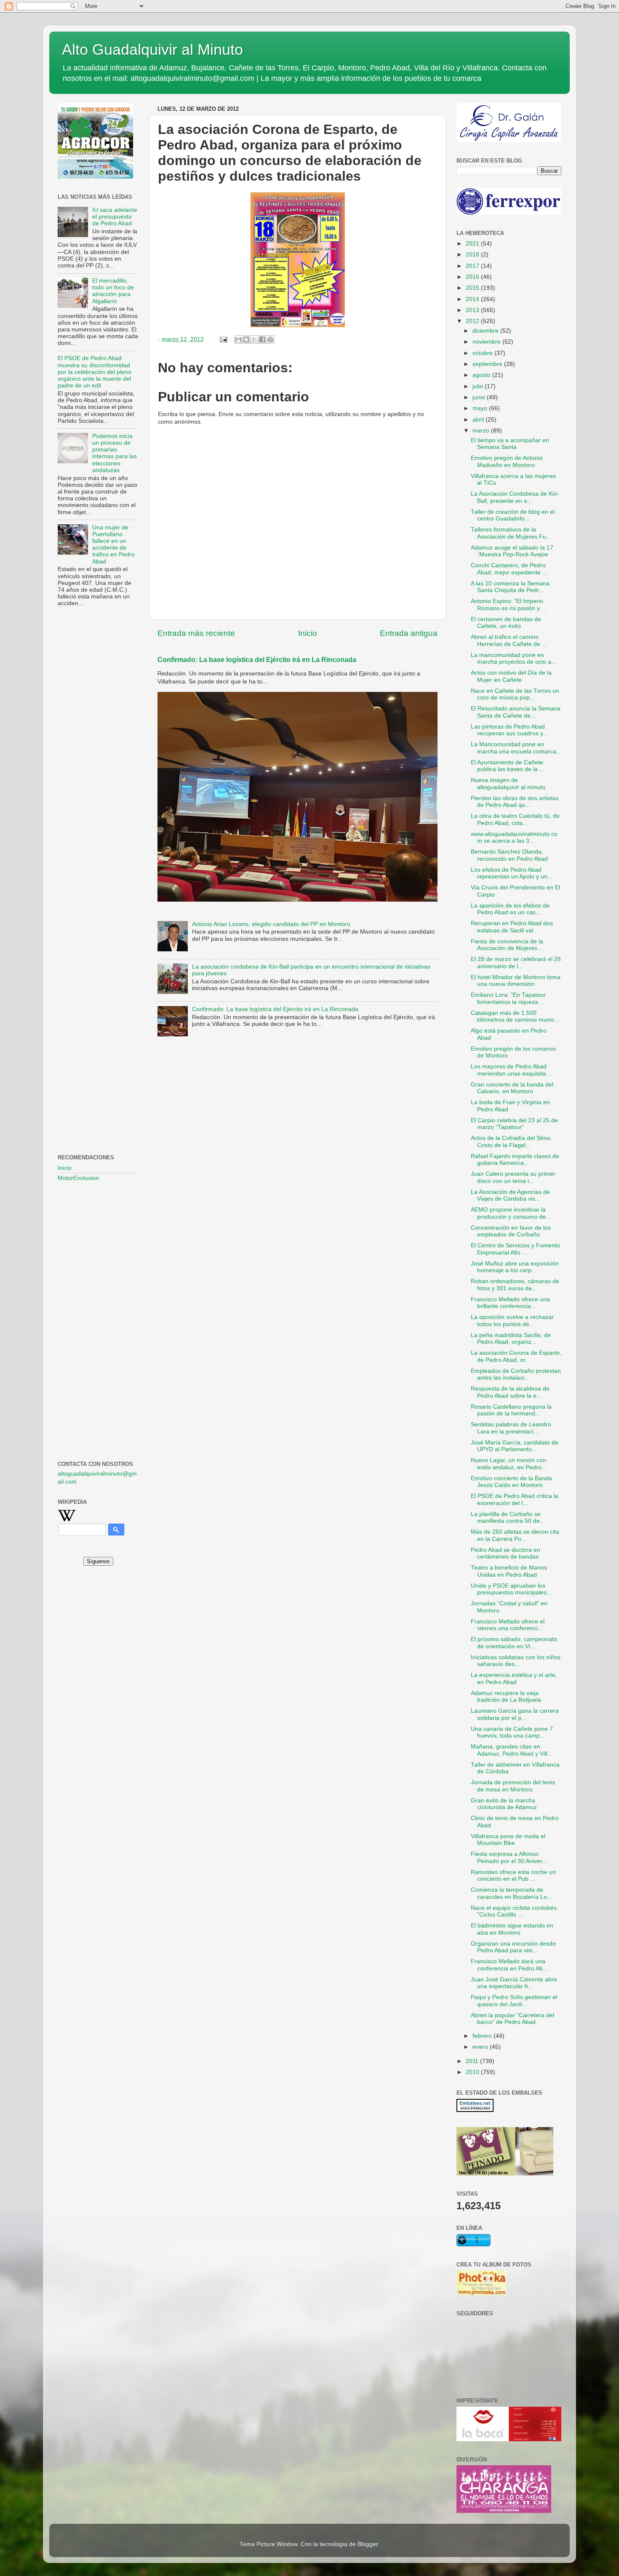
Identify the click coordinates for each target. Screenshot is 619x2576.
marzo (482, 431)
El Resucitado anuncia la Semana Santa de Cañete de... (516, 712)
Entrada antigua (409, 633)
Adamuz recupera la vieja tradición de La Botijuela (506, 1696)
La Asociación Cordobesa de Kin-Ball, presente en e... (515, 497)
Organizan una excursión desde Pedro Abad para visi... (513, 1947)
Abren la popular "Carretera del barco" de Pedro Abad (512, 2019)
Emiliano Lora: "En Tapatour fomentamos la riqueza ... (508, 998)
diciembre (486, 331)
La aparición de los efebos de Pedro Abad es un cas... (510, 909)
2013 (473, 310)
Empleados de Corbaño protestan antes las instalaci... (516, 1374)
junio (480, 397)
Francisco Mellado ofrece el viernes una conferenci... (508, 1625)
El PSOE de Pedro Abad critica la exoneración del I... (515, 1499)
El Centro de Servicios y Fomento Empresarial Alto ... (515, 1249)
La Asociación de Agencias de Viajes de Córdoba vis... (510, 1195)
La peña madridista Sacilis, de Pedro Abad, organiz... (511, 1339)
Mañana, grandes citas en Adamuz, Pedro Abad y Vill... (512, 1750)
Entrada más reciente (196, 633)
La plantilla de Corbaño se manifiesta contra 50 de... (508, 1518)
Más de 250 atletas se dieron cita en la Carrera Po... (515, 1535)
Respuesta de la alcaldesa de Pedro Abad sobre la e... (510, 1392)
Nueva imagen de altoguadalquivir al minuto (508, 783)
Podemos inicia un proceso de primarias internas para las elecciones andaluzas (115, 453)
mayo (481, 408)
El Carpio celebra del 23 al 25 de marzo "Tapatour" (514, 1124)
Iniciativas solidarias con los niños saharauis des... (516, 1661)
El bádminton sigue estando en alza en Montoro (512, 1929)
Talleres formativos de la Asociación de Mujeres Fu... (511, 533)
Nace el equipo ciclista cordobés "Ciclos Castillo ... (514, 1911)
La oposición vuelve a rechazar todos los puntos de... (512, 1320)
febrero (483, 2036)
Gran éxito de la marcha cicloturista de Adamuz (504, 1804)
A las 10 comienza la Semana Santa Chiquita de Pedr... (510, 587)
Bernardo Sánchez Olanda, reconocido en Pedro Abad (509, 855)
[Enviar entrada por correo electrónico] (223, 339)
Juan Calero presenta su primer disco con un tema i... (513, 1177)
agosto (482, 375)
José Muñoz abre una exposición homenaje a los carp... (515, 1267)
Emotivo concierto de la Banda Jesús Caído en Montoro (511, 1482)
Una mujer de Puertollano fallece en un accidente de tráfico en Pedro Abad (113, 545)
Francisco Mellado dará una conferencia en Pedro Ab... (509, 1965)
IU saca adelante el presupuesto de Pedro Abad (115, 217)
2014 (473, 299)
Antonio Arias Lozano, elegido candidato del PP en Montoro (271, 924)
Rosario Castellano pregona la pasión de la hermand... (511, 1410)
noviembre (487, 342)
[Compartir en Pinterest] (270, 339)
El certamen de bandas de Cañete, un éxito (506, 623)
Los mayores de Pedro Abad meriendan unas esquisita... (511, 1070)
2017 (473, 266)
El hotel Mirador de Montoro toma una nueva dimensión (516, 981)
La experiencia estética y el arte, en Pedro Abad (514, 1678)
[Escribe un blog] (246, 339)
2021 (473, 244)
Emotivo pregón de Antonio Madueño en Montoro (507, 461)
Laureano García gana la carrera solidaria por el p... (515, 1714)
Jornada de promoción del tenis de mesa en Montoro (513, 1786)
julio (479, 386)
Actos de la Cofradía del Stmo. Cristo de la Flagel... (511, 1141)
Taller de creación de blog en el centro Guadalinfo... (513, 515)
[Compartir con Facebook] (262, 339)
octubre (483, 353)
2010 (473, 2072)
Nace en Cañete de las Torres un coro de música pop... (515, 694)
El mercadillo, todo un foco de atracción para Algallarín (113, 291)
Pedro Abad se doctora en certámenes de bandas (506, 1553)
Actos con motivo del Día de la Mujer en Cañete (511, 676)
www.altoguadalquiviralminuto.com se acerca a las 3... (514, 837)
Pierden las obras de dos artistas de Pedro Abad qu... (515, 802)
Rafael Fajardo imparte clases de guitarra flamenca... (515, 1160)
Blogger (368, 2544)
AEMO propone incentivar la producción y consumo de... (511, 1213)
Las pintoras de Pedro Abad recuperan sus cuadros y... (509, 730)
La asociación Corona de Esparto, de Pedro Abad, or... (516, 1356)
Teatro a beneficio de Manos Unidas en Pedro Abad (509, 1571)
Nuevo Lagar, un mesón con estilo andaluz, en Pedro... (509, 1464)
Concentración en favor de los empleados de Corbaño (511, 1231)
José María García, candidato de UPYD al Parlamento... (515, 1446)
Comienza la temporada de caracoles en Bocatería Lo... (511, 1893)
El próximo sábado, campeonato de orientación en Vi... (514, 1643)
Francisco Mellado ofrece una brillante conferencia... (510, 1303)
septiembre (488, 364)
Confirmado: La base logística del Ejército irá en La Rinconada (257, 660)
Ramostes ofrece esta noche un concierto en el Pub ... (513, 1875)
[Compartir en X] (254, 339)
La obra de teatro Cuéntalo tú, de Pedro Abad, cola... (515, 819)
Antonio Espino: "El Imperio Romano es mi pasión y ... (509, 605)
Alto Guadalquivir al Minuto (152, 49)
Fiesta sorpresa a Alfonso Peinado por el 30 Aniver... (509, 1857)
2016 (473, 277)
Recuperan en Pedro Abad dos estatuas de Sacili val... (512, 927)
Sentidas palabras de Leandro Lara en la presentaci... (511, 1428)
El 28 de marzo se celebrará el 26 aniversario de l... (516, 962)
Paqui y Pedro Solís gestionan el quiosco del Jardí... (514, 2001)
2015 (473, 288)
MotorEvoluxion (78, 1178)
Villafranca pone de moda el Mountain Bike (508, 1840)
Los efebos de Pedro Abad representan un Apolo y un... (512, 873)
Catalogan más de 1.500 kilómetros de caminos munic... (515, 1016)
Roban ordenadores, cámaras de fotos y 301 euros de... (515, 1285)
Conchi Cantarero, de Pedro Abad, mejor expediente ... (509, 569)
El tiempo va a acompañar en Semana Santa (510, 444)
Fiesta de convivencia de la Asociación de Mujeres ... (507, 945)
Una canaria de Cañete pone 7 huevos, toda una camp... (512, 1732)
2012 (473, 321)
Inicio (308, 633)
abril (479, 420)
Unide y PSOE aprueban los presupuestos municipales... (511, 1589)
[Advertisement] (98, 750)
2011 (473, 2061)
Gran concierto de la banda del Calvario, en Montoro (512, 1088)
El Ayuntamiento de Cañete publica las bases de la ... (508, 766)
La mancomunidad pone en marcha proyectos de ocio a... (514, 658)
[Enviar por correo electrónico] (238, 339)
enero (481, 2047)
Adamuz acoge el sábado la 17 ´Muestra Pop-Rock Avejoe (512, 551)
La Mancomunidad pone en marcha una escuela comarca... (516, 748)
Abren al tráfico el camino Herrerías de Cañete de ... (509, 640)
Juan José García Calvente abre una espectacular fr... (514, 1983)
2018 (473, 255)
